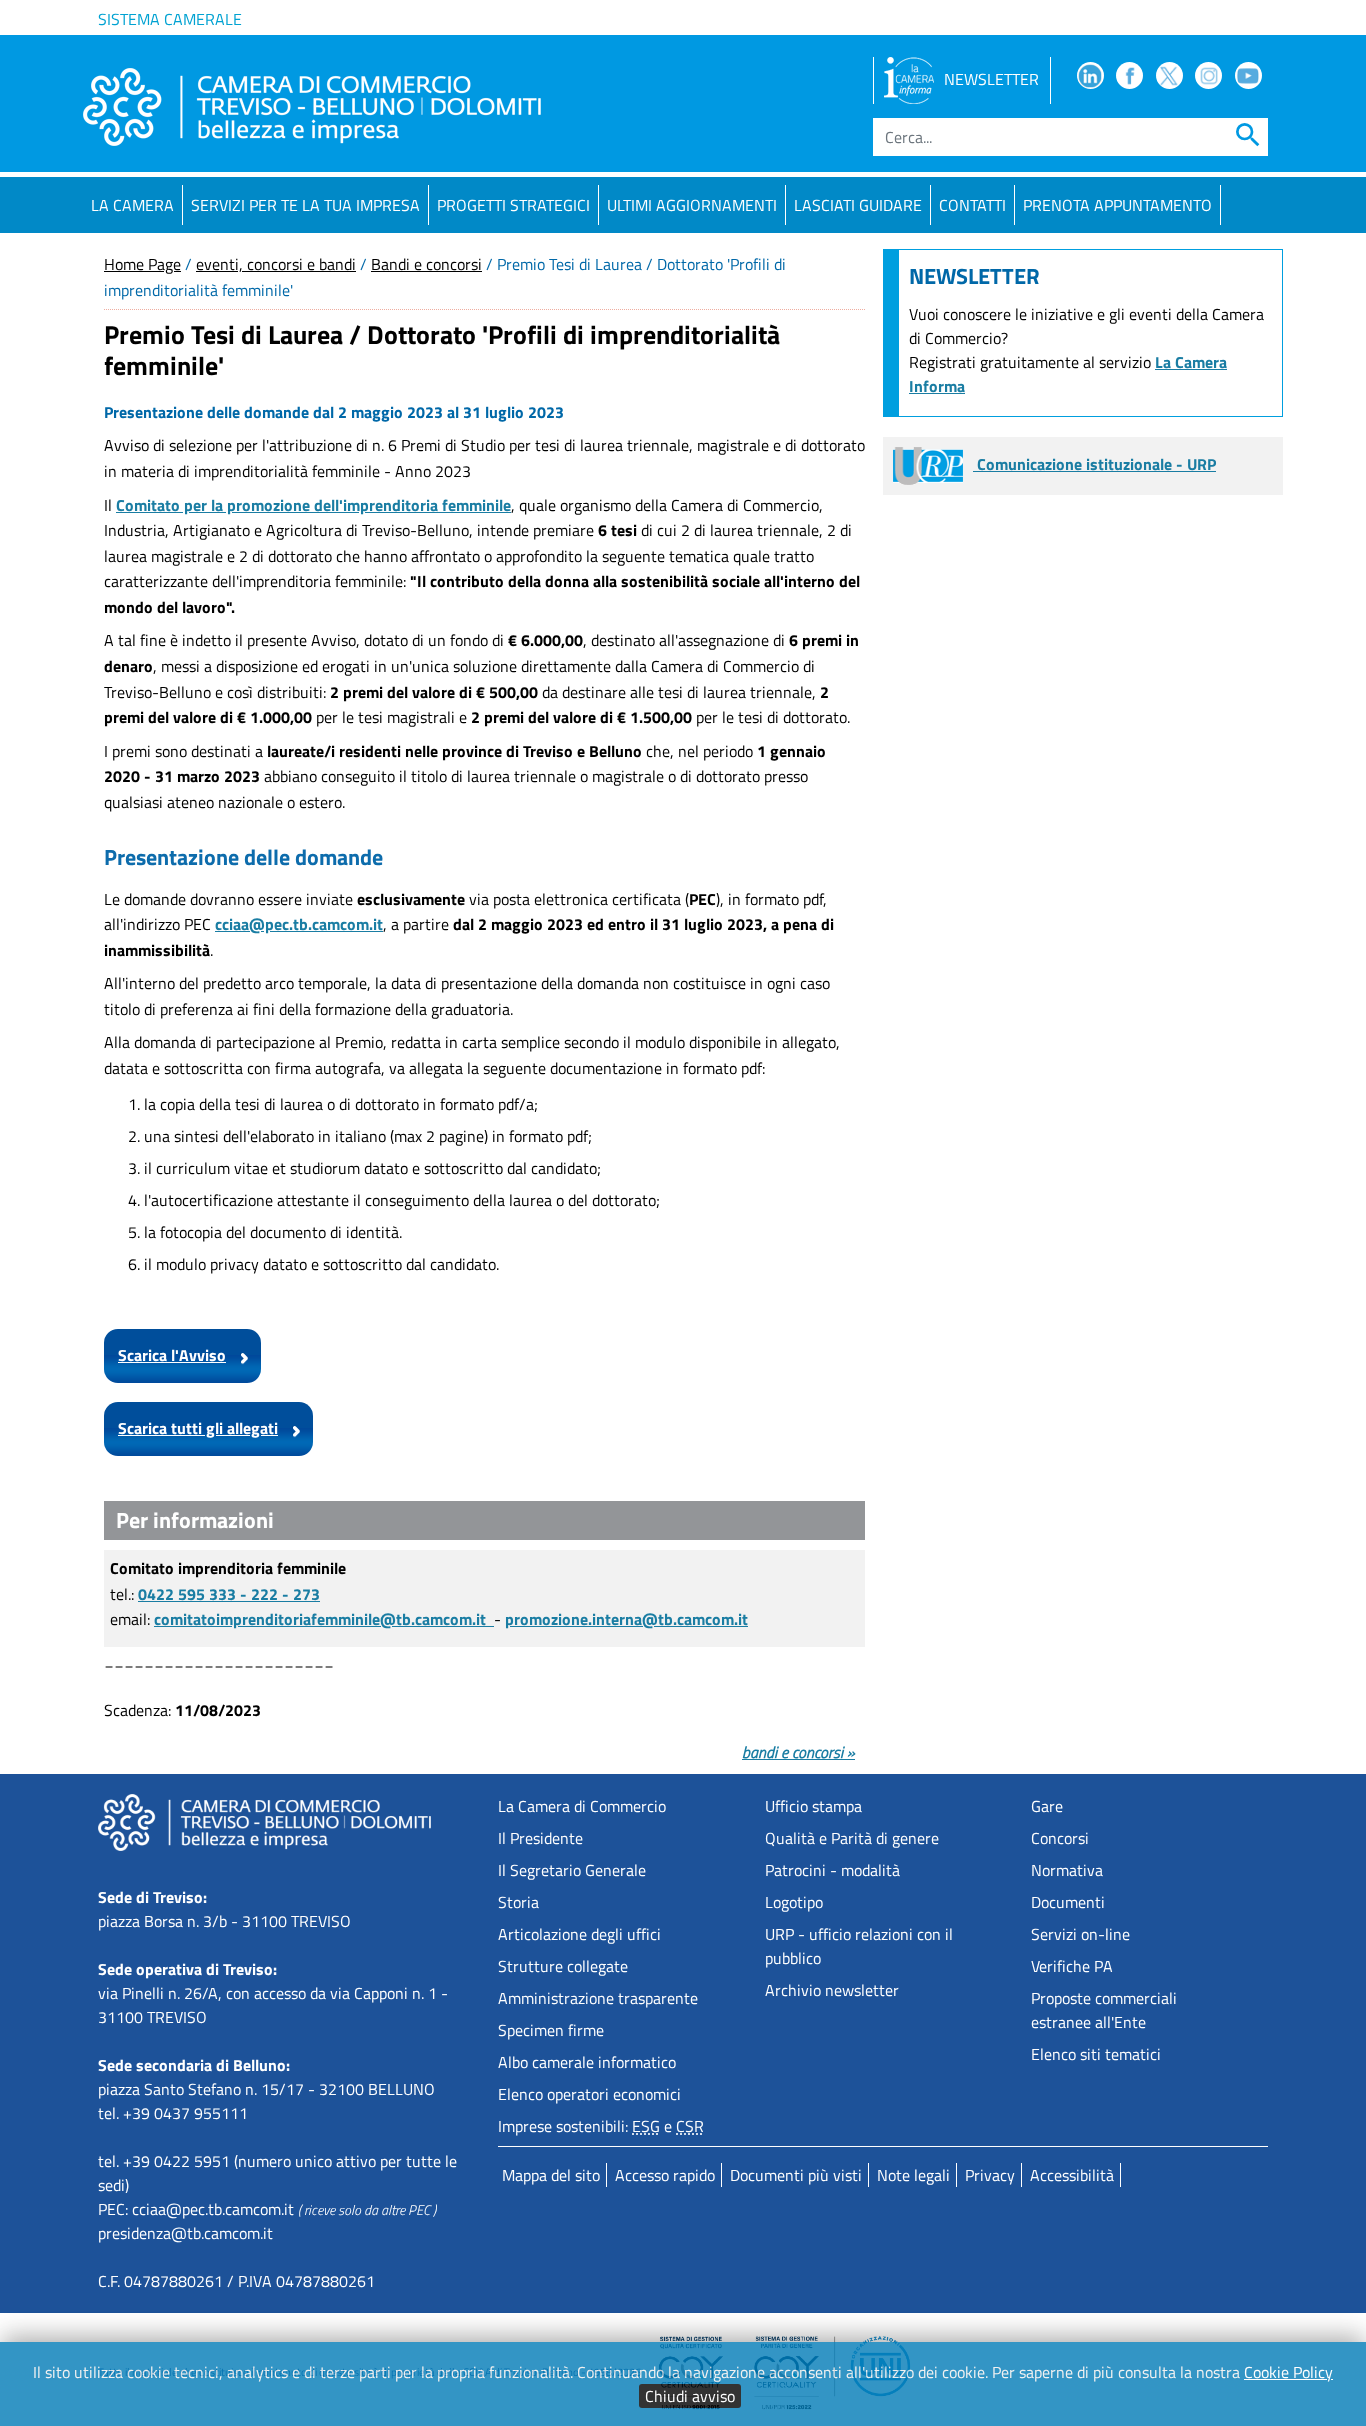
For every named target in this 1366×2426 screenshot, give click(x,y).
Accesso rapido (665, 2175)
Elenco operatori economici (589, 2094)
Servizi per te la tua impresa (305, 205)
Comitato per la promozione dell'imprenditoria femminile (313, 505)
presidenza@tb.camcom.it (185, 2233)
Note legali (913, 2175)
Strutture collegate (563, 1966)
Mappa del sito (551, 2175)
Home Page (142, 264)
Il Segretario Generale (572, 1870)
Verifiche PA (1072, 1966)
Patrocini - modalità (832, 1870)
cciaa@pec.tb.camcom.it (213, 2209)
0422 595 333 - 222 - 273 (229, 1594)
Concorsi (1060, 1838)
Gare (1047, 1806)
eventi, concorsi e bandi (276, 264)
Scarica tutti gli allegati (198, 1428)
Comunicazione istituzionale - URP (1094, 464)
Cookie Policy (1288, 2372)
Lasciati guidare (858, 205)
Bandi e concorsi (426, 264)
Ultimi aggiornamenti (692, 205)
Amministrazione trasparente (598, 1998)
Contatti (972, 205)
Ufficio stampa (813, 1806)
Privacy (990, 2175)
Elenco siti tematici (1096, 2054)
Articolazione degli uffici (579, 1934)
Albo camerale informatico (587, 2062)
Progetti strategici (513, 205)
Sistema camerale (170, 19)
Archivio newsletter (832, 1990)
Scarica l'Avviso (172, 1355)
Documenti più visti (796, 2175)
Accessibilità (1072, 2175)
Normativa (1067, 1870)
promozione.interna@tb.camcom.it (626, 1619)
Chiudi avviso (690, 2396)
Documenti (1068, 1902)
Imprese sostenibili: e (601, 2126)
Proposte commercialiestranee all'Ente (1104, 2010)
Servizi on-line (1080, 1934)
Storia (518, 1902)
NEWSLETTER (991, 79)
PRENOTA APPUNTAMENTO (1117, 205)
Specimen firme (551, 2030)
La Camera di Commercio (582, 1806)
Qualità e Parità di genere (852, 1838)
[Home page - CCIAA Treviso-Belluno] (312, 107)
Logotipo (794, 1902)
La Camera (132, 205)
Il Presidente (540, 1838)
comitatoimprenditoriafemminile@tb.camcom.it (324, 1619)
